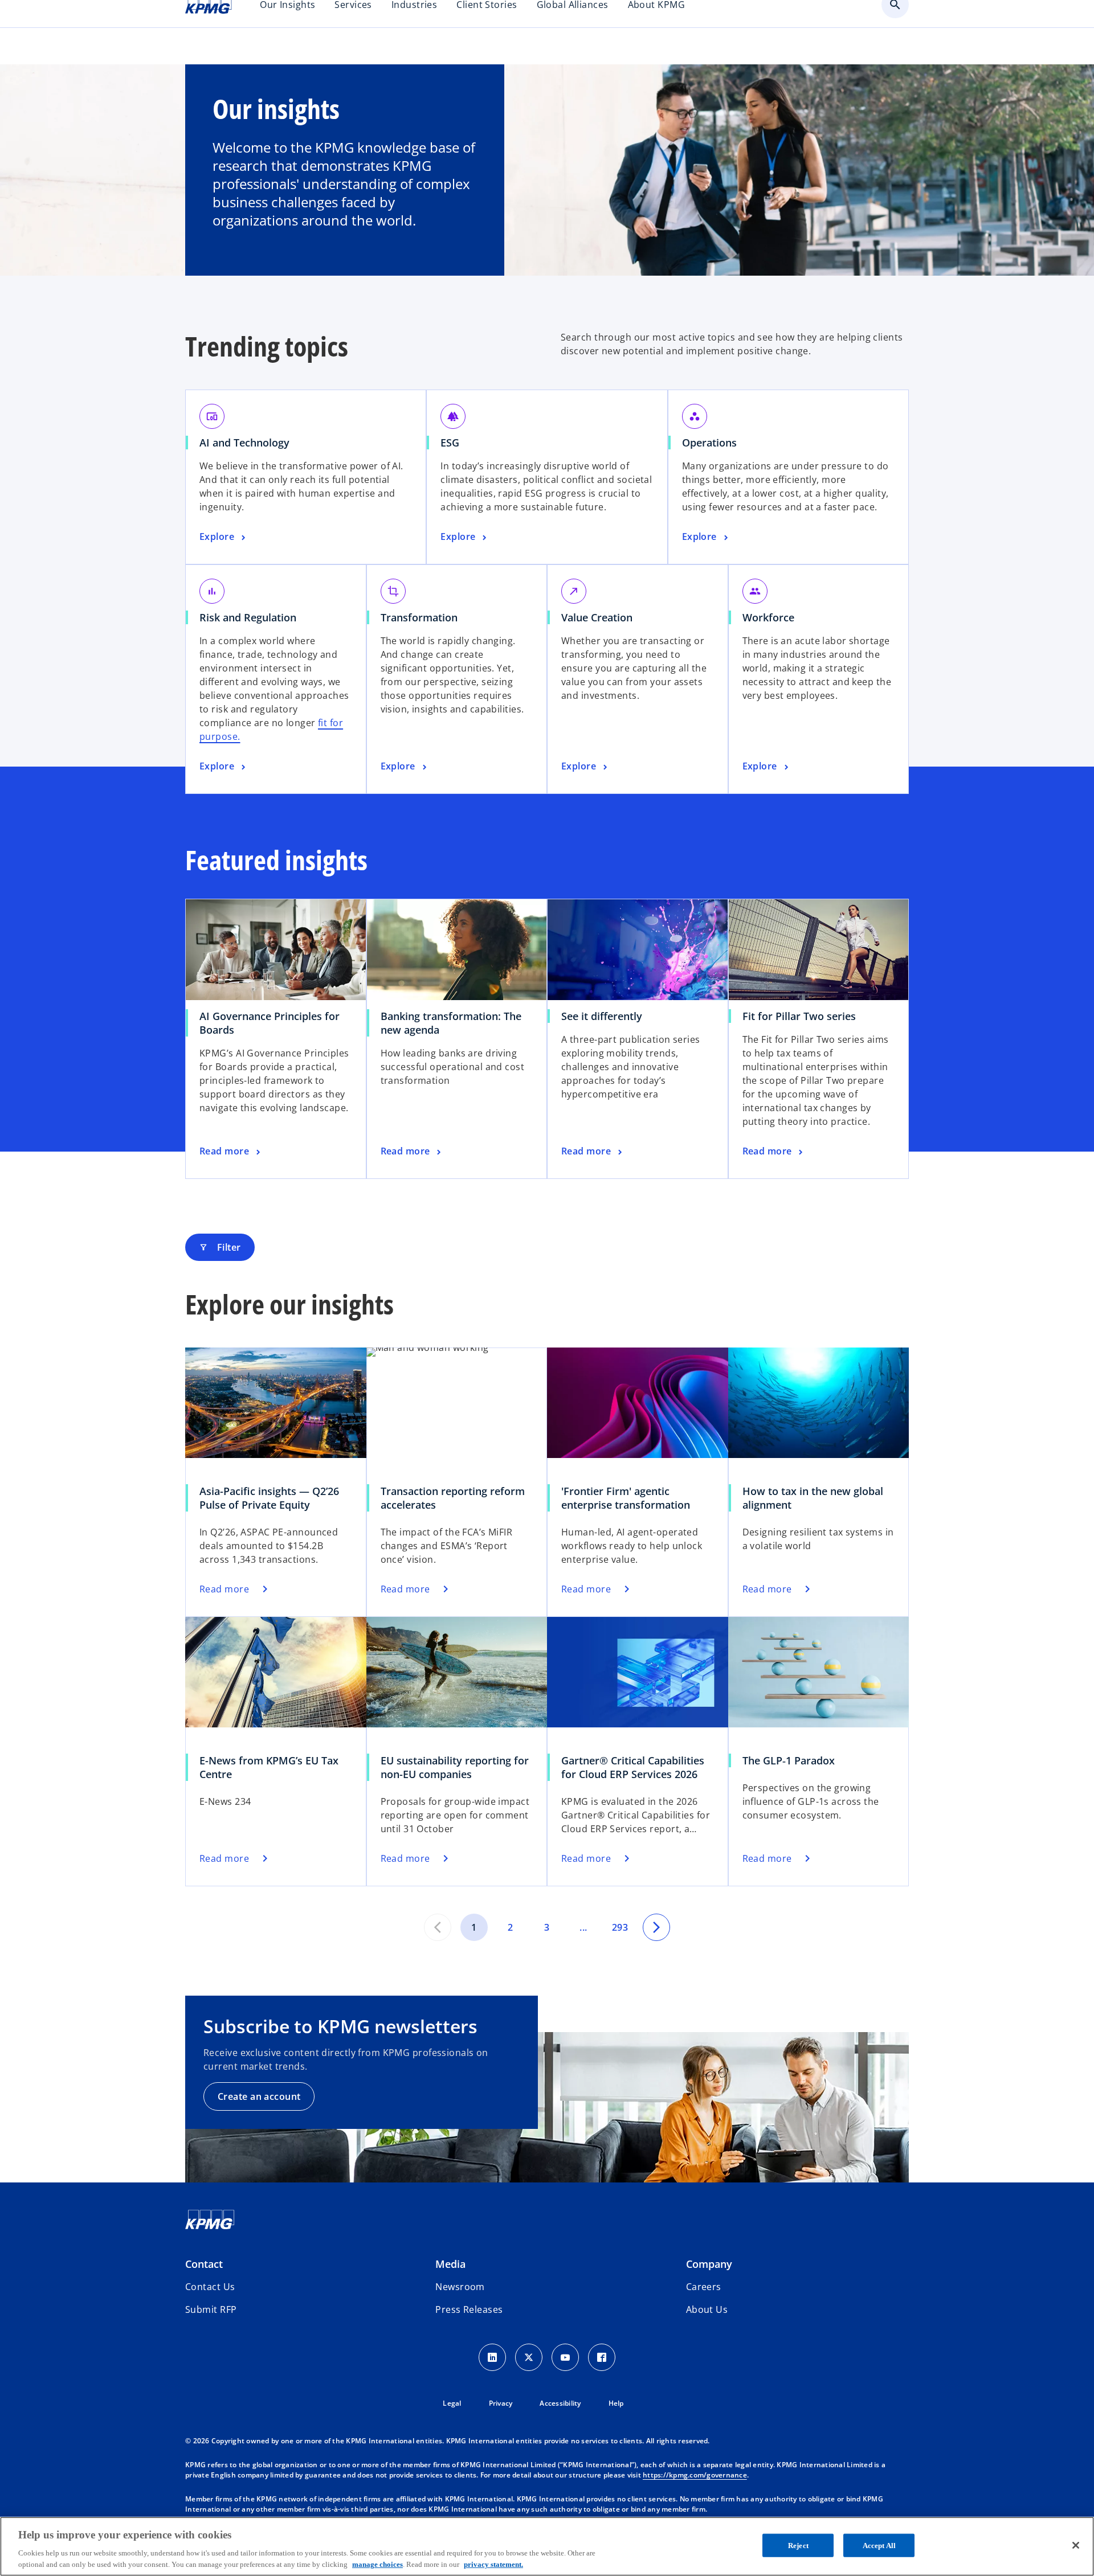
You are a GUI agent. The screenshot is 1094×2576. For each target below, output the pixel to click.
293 (620, 1927)
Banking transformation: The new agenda (451, 1023)
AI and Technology (244, 443)
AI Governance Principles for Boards (270, 1023)
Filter (220, 1247)
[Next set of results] (656, 1927)
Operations (709, 443)
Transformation (419, 617)
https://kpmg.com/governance (695, 2475)
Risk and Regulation (248, 617)
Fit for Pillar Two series (799, 1016)
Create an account (259, 2096)
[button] (211, 2309)
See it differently (602, 1016)
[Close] (1076, 2545)
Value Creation (597, 617)
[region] (547, 2546)
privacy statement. (493, 2564)
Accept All (879, 2546)
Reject (798, 2546)
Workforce (768, 617)
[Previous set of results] (438, 1927)
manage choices (377, 2564)
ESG (450, 443)
